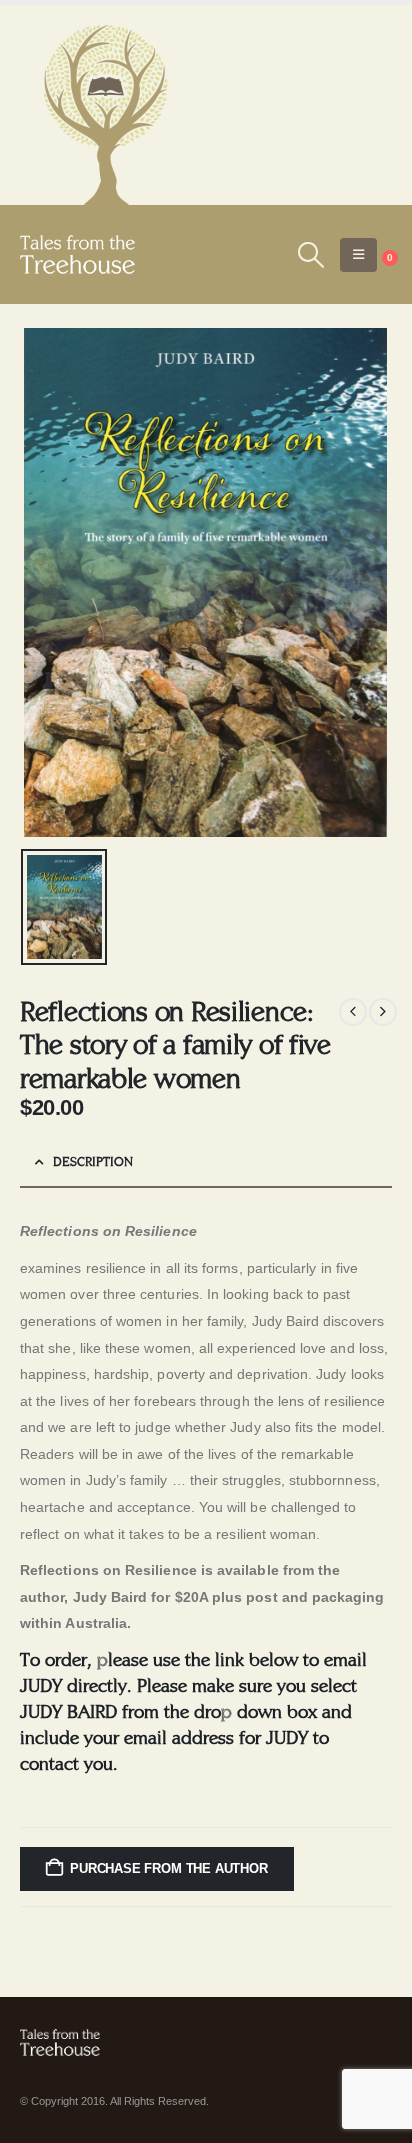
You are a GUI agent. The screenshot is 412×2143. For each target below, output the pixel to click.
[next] (383, 1012)
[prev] (353, 1012)
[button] (310, 255)
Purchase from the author (168, 1868)
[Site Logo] (77, 254)
